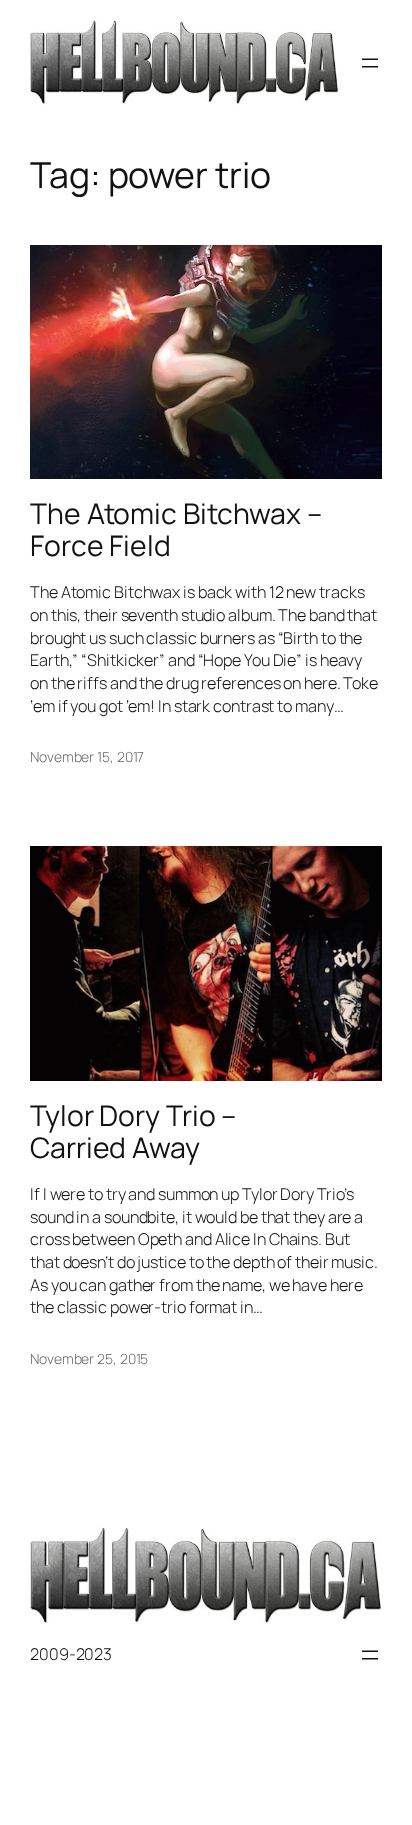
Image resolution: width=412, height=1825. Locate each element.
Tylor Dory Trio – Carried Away (133, 1132)
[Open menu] (370, 63)
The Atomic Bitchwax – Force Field (176, 530)
